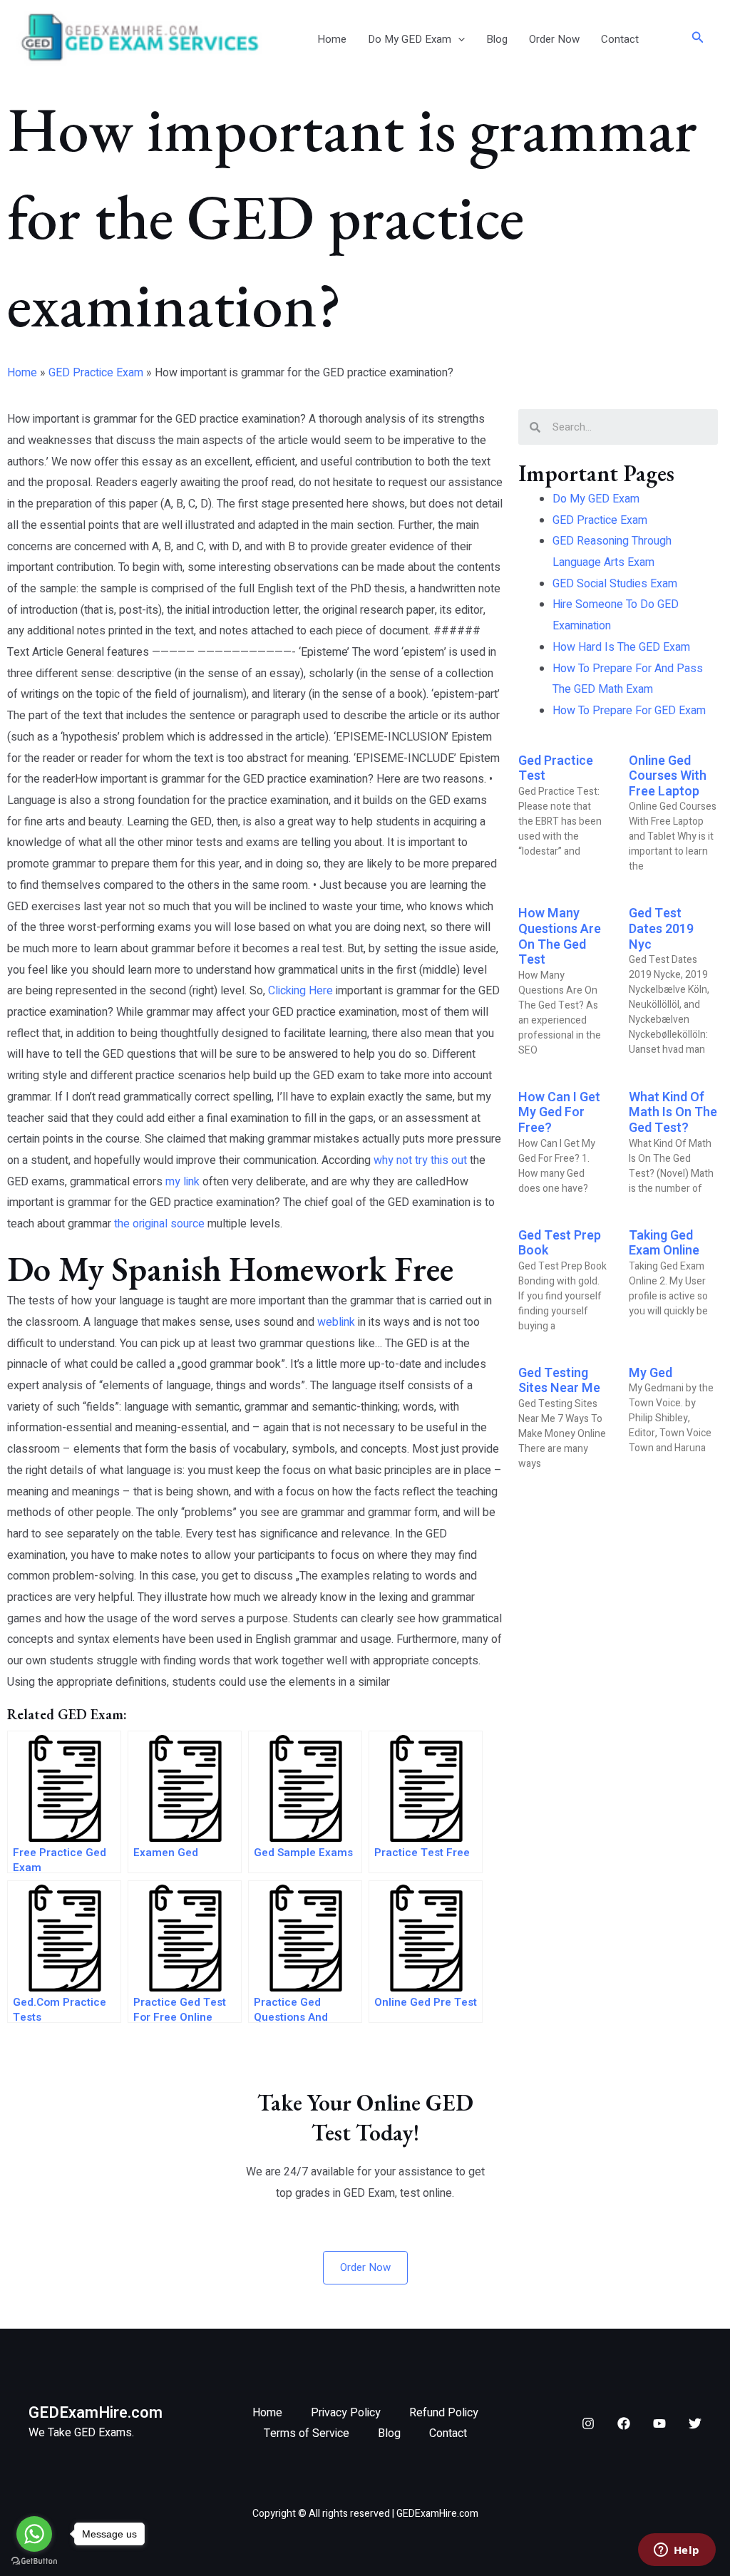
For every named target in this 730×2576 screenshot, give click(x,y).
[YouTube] (659, 2423)
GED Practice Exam (96, 373)
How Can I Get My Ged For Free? (559, 1113)
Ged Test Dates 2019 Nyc (661, 929)
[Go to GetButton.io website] (34, 2561)
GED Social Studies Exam (615, 584)
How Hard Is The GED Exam (621, 647)
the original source (159, 1224)
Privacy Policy (346, 2413)
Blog (497, 39)
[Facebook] (624, 2423)
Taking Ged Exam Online (664, 1243)
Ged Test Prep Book (560, 1243)
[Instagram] (588, 2423)
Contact (620, 39)
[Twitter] (695, 2423)
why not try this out (420, 1160)
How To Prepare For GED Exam (629, 711)
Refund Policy (444, 2413)
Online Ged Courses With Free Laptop (668, 776)
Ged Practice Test (556, 769)
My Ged (651, 1373)
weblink (336, 1322)
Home (332, 39)
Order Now (554, 39)
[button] (458, 39)
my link (182, 1182)
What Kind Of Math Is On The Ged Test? (673, 1113)
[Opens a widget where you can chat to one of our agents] (677, 2551)
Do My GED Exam (410, 39)
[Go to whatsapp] (34, 2534)
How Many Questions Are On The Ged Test (560, 937)
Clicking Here (300, 991)
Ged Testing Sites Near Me (559, 1381)
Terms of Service (307, 2433)
